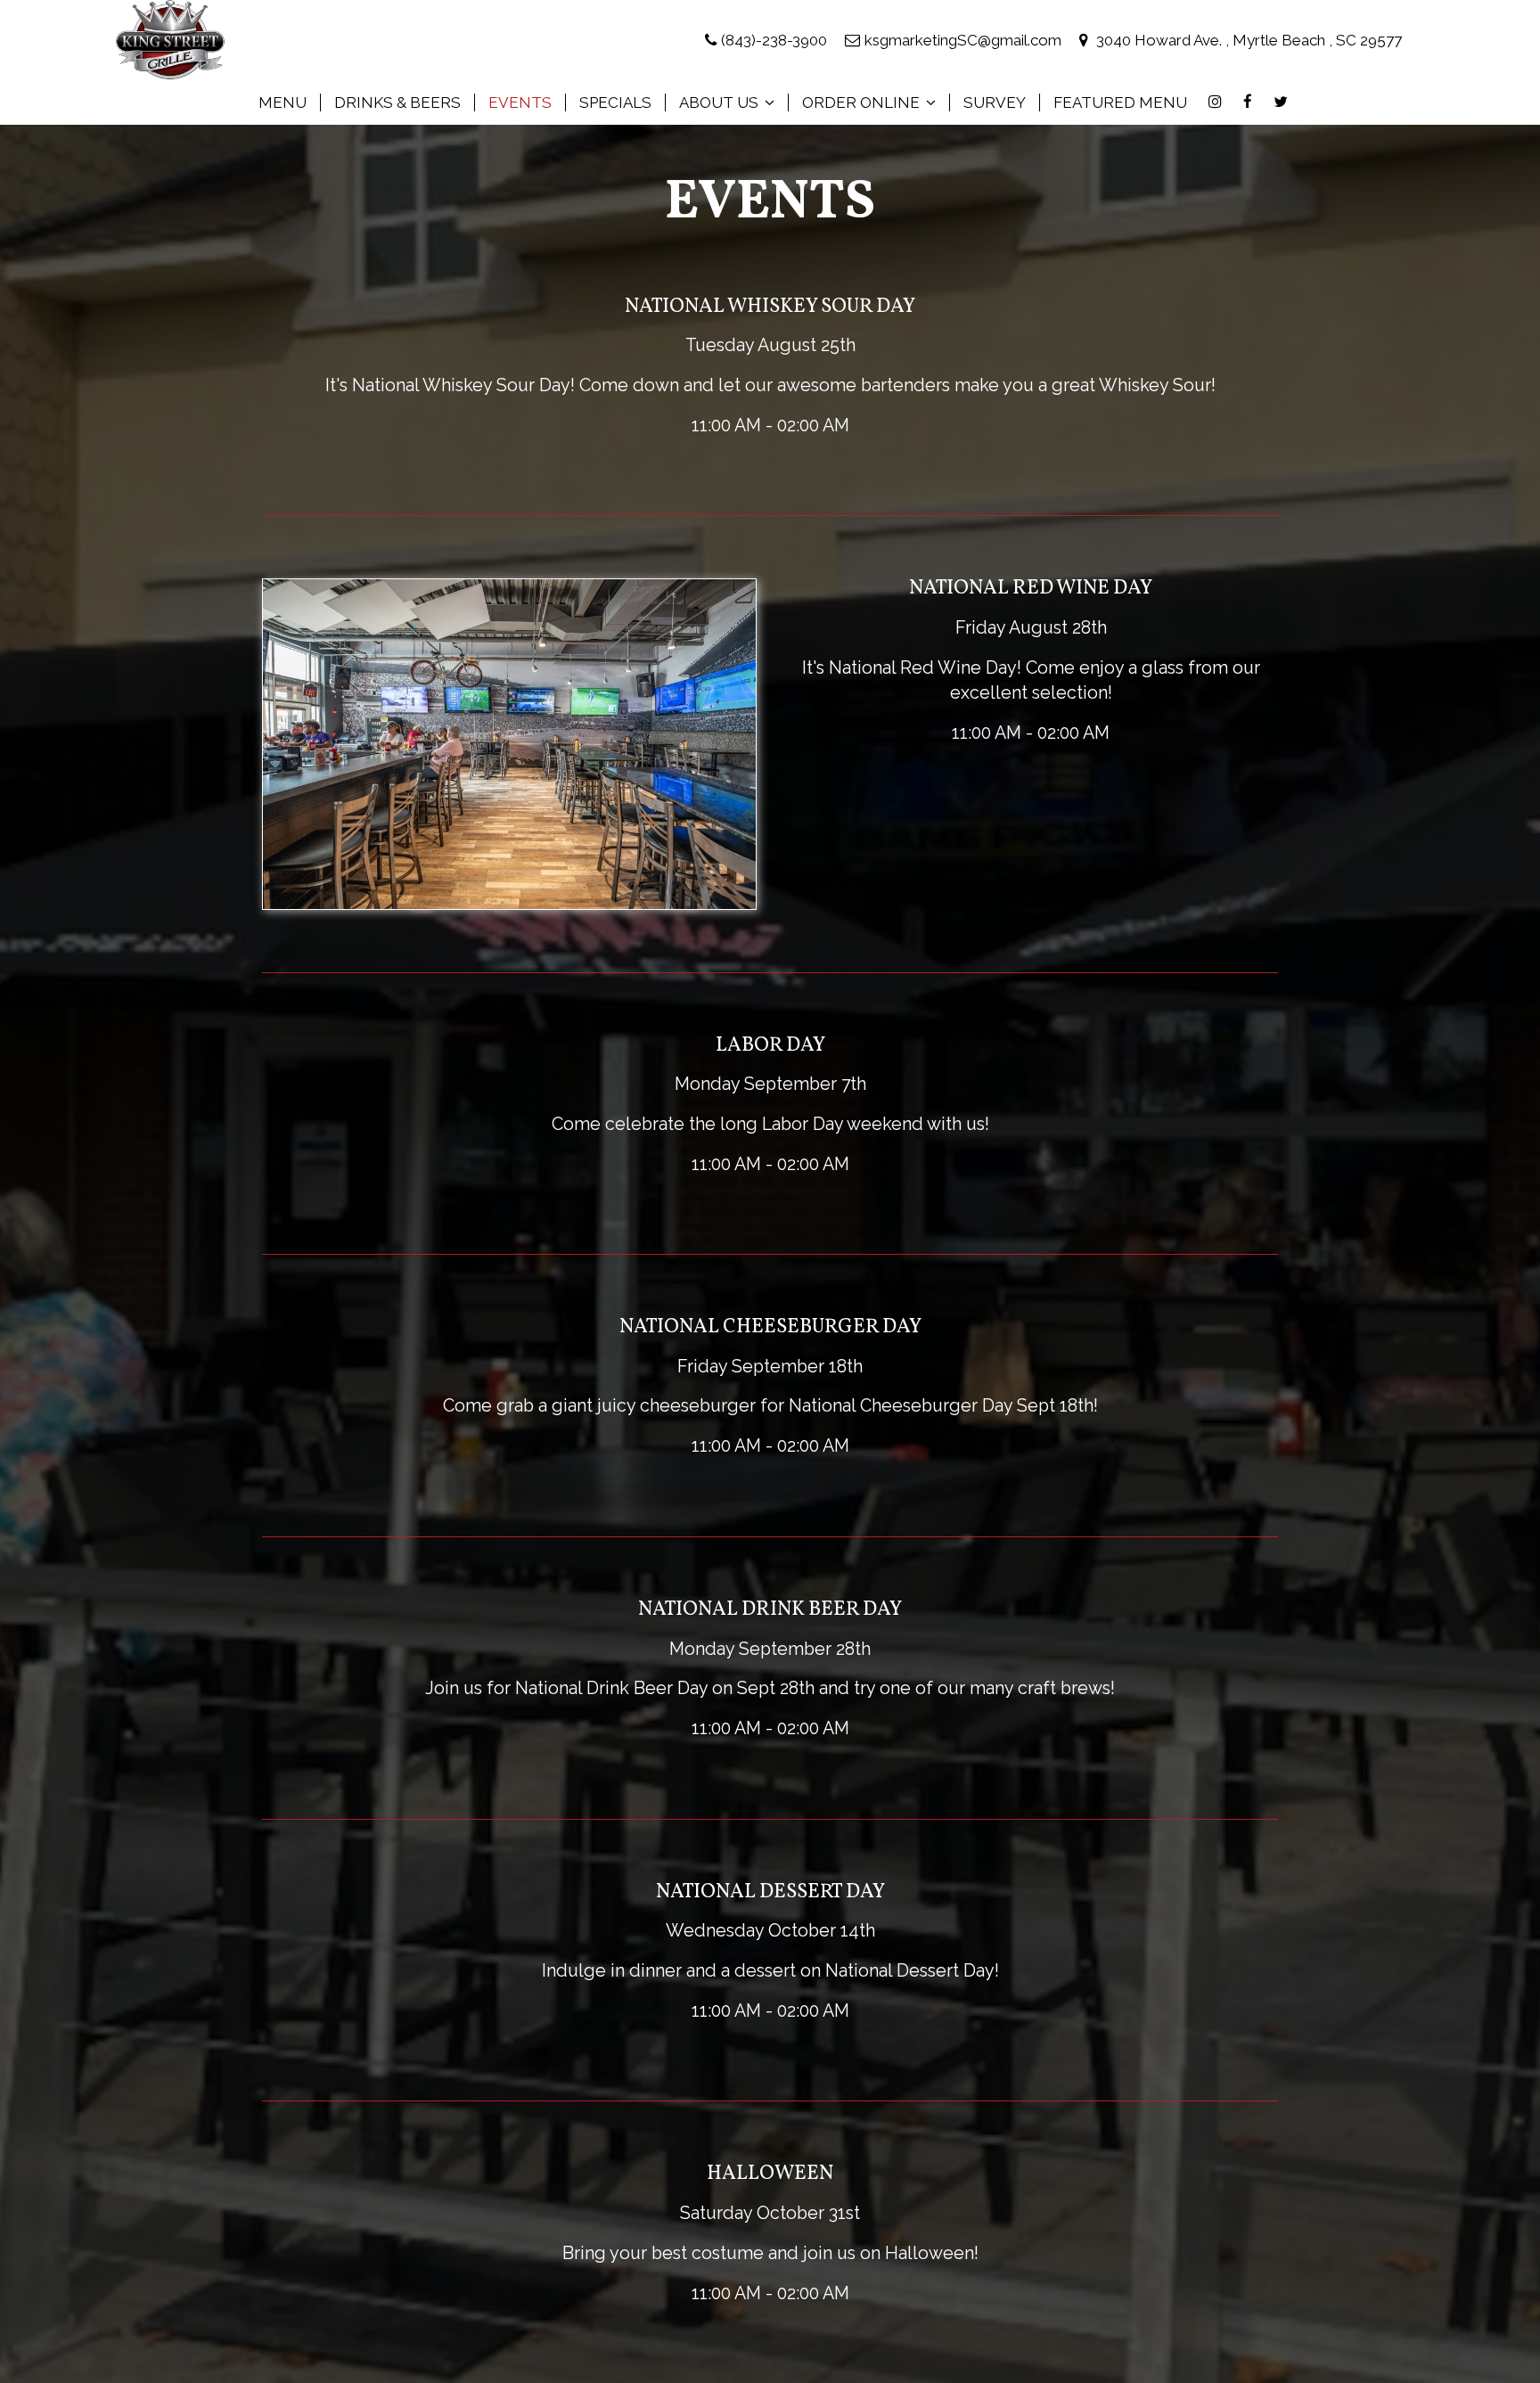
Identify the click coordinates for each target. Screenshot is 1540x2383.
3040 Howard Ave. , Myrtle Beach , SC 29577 (1247, 40)
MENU (283, 102)
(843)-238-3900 (774, 40)
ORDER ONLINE (863, 102)
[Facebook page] (1248, 102)
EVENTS (520, 102)
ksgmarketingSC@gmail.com (963, 40)
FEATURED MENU (1120, 102)
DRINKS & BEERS (397, 102)
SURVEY (995, 102)
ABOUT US (721, 102)
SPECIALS (615, 102)
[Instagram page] (1215, 102)
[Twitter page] (1281, 102)
